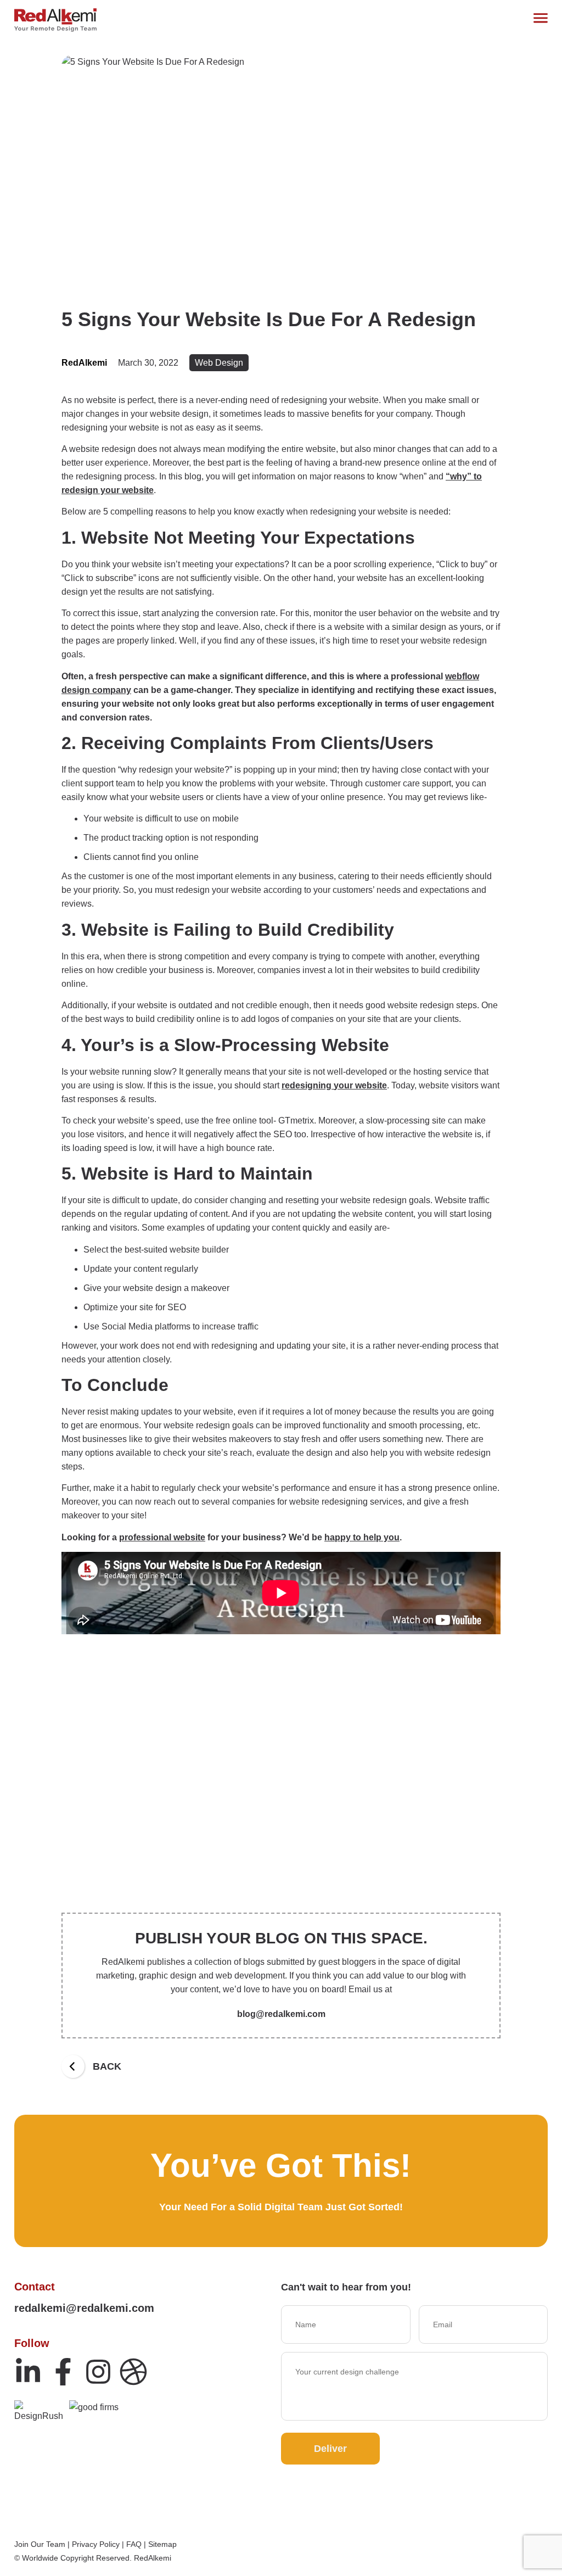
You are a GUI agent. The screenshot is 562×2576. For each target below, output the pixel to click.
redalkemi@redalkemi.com (84, 2308)
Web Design (219, 363)
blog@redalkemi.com (281, 2014)
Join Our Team (40, 2544)
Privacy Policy (96, 2544)
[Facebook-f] (63, 2372)
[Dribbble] (133, 2372)
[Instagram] (98, 2372)
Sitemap (162, 2544)
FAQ (134, 2544)
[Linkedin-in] (28, 2372)
